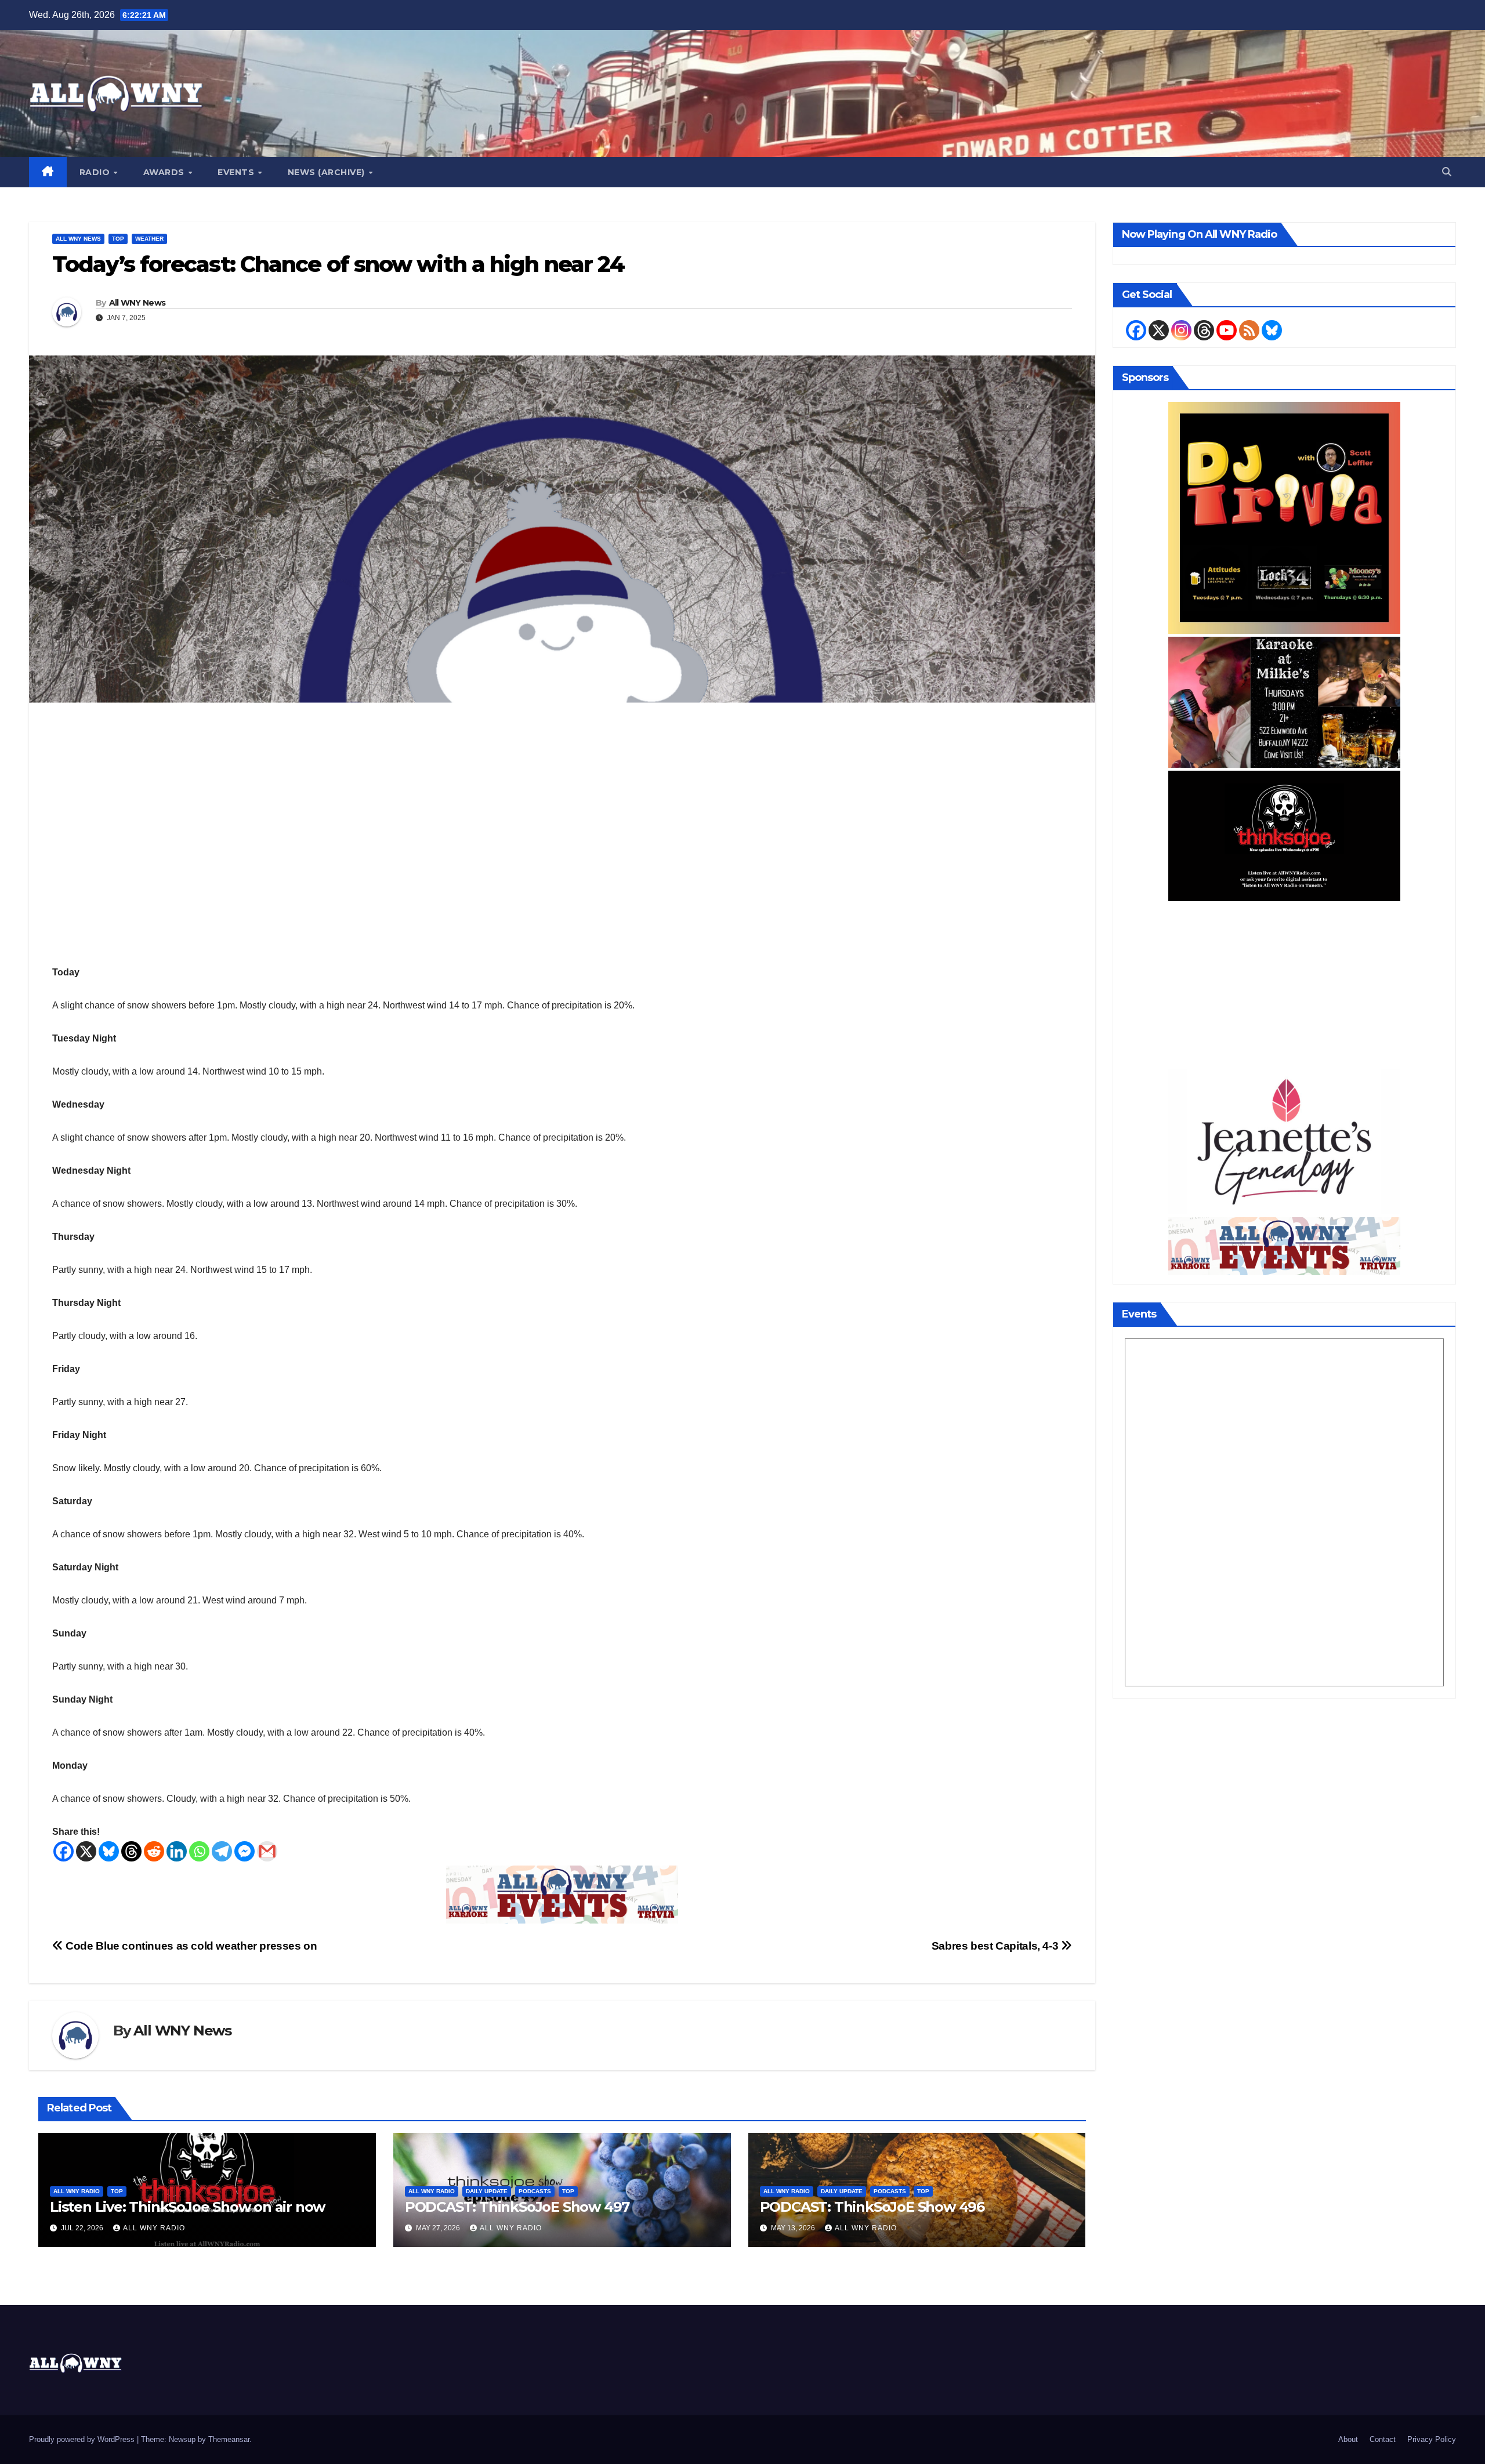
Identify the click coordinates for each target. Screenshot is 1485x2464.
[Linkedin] (177, 1851)
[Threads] (131, 1851)
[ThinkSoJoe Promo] (1284, 835)
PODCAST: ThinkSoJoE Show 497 (517, 2207)
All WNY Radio (77, 2191)
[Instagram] (1181, 330)
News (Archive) (328, 172)
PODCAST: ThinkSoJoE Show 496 (872, 2207)
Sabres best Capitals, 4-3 (996, 1946)
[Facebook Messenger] (245, 1851)
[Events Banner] (562, 1894)
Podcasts (535, 2191)
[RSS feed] (1249, 330)
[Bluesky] (109, 1851)
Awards (165, 172)
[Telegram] (222, 1851)
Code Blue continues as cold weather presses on (190, 1946)
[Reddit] (154, 1851)
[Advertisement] (1285, 985)
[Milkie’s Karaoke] (1284, 701)
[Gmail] (267, 1851)
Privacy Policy (1432, 2439)
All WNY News (78, 239)
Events (237, 172)
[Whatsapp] (199, 1851)
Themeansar (229, 2439)
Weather (149, 239)
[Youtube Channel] (1227, 330)
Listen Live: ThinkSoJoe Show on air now (187, 2207)
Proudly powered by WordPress (83, 2439)
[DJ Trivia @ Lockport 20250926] (1284, 517)
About (1348, 2439)
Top (118, 239)
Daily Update (487, 2191)
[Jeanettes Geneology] (1284, 1141)
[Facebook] (64, 1851)
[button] (1447, 172)
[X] (86, 1851)
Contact (1383, 2439)
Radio (96, 172)
